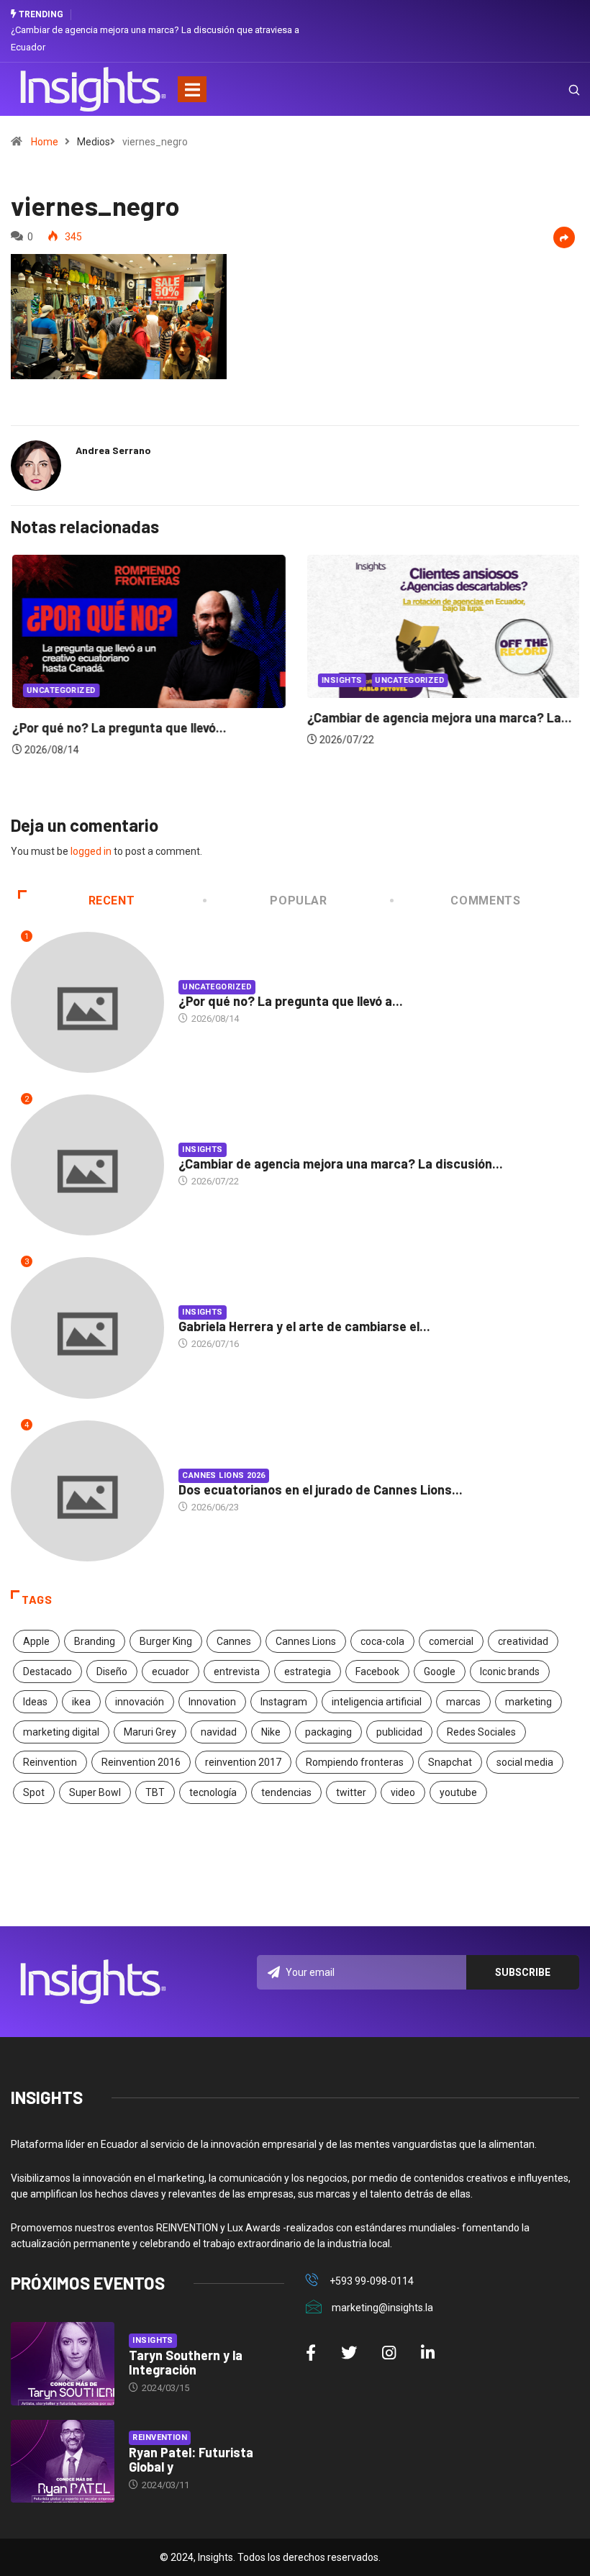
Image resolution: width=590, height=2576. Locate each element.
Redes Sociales (481, 1732)
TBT (155, 1792)
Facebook (377, 1672)
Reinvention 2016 (141, 1762)
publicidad (399, 1732)
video (403, 1792)
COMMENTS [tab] (485, 901)
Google (440, 1672)
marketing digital (61, 1732)
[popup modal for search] (556, 89)
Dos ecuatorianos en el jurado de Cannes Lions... (321, 1489)
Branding (95, 1641)
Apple (36, 1641)
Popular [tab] (298, 901)
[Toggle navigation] (192, 89)
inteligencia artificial (377, 1702)
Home (45, 142)
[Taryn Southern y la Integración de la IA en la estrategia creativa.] (63, 2364)
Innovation (212, 1702)
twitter (351, 1792)
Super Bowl (95, 1792)
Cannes (234, 1641)
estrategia (308, 1672)
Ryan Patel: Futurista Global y (191, 2459)
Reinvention (50, 1762)
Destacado (47, 1672)
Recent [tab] (112, 901)
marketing (528, 1702)
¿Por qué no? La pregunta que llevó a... (291, 1001)
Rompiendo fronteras (355, 1762)
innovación (140, 1702)
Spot (34, 1792)
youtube (458, 1792)
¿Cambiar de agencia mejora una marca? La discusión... (341, 1164)
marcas (463, 1702)
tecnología (213, 1792)
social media (525, 1762)
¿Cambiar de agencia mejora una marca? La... (438, 717)
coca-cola (382, 1641)
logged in (91, 851)
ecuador (171, 1672)
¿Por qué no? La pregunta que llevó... (118, 727)
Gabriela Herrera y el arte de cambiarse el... (304, 1326)
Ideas (35, 1702)
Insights (341, 680)
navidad (219, 1732)
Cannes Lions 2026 (223, 1475)
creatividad (523, 1641)
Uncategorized (60, 690)
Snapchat (450, 1762)
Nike (271, 1732)
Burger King (166, 1641)
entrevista (237, 1672)
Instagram (284, 1702)
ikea (81, 1702)
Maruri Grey (150, 1732)
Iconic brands (510, 1672)
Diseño (112, 1672)
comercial (451, 1641)
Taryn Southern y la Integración (186, 2362)
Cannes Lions (306, 1641)
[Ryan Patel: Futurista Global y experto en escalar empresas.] (63, 2462)
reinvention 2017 (243, 1762)
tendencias (286, 1792)
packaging (328, 1732)
